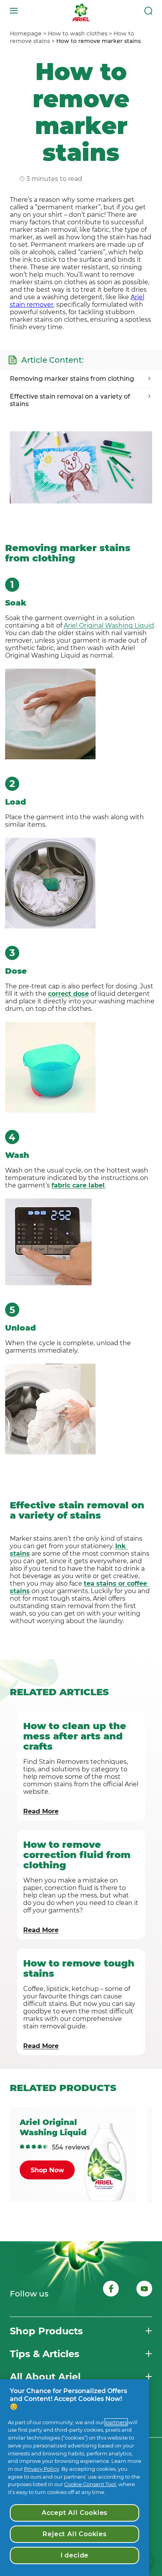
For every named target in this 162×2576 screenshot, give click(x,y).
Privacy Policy (41, 2469)
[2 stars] (28, 2147)
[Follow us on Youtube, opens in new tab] (144, 2290)
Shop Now (47, 2170)
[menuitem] (29, 34)
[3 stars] (34, 2147)
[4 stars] (40, 2147)
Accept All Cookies (75, 2513)
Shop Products (46, 2331)
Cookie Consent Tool (90, 2484)
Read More (41, 1811)
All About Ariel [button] (45, 2377)
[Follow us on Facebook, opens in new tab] (111, 2290)
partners (116, 2422)
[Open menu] (14, 11)
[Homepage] (81, 11)
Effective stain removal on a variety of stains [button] (70, 400)
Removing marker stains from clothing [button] (72, 379)
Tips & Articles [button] (45, 2354)
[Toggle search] (148, 11)
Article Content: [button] (52, 360)
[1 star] (22, 2147)
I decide (75, 2555)
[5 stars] (46, 2147)
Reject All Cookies (74, 2534)
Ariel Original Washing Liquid (109, 625)
